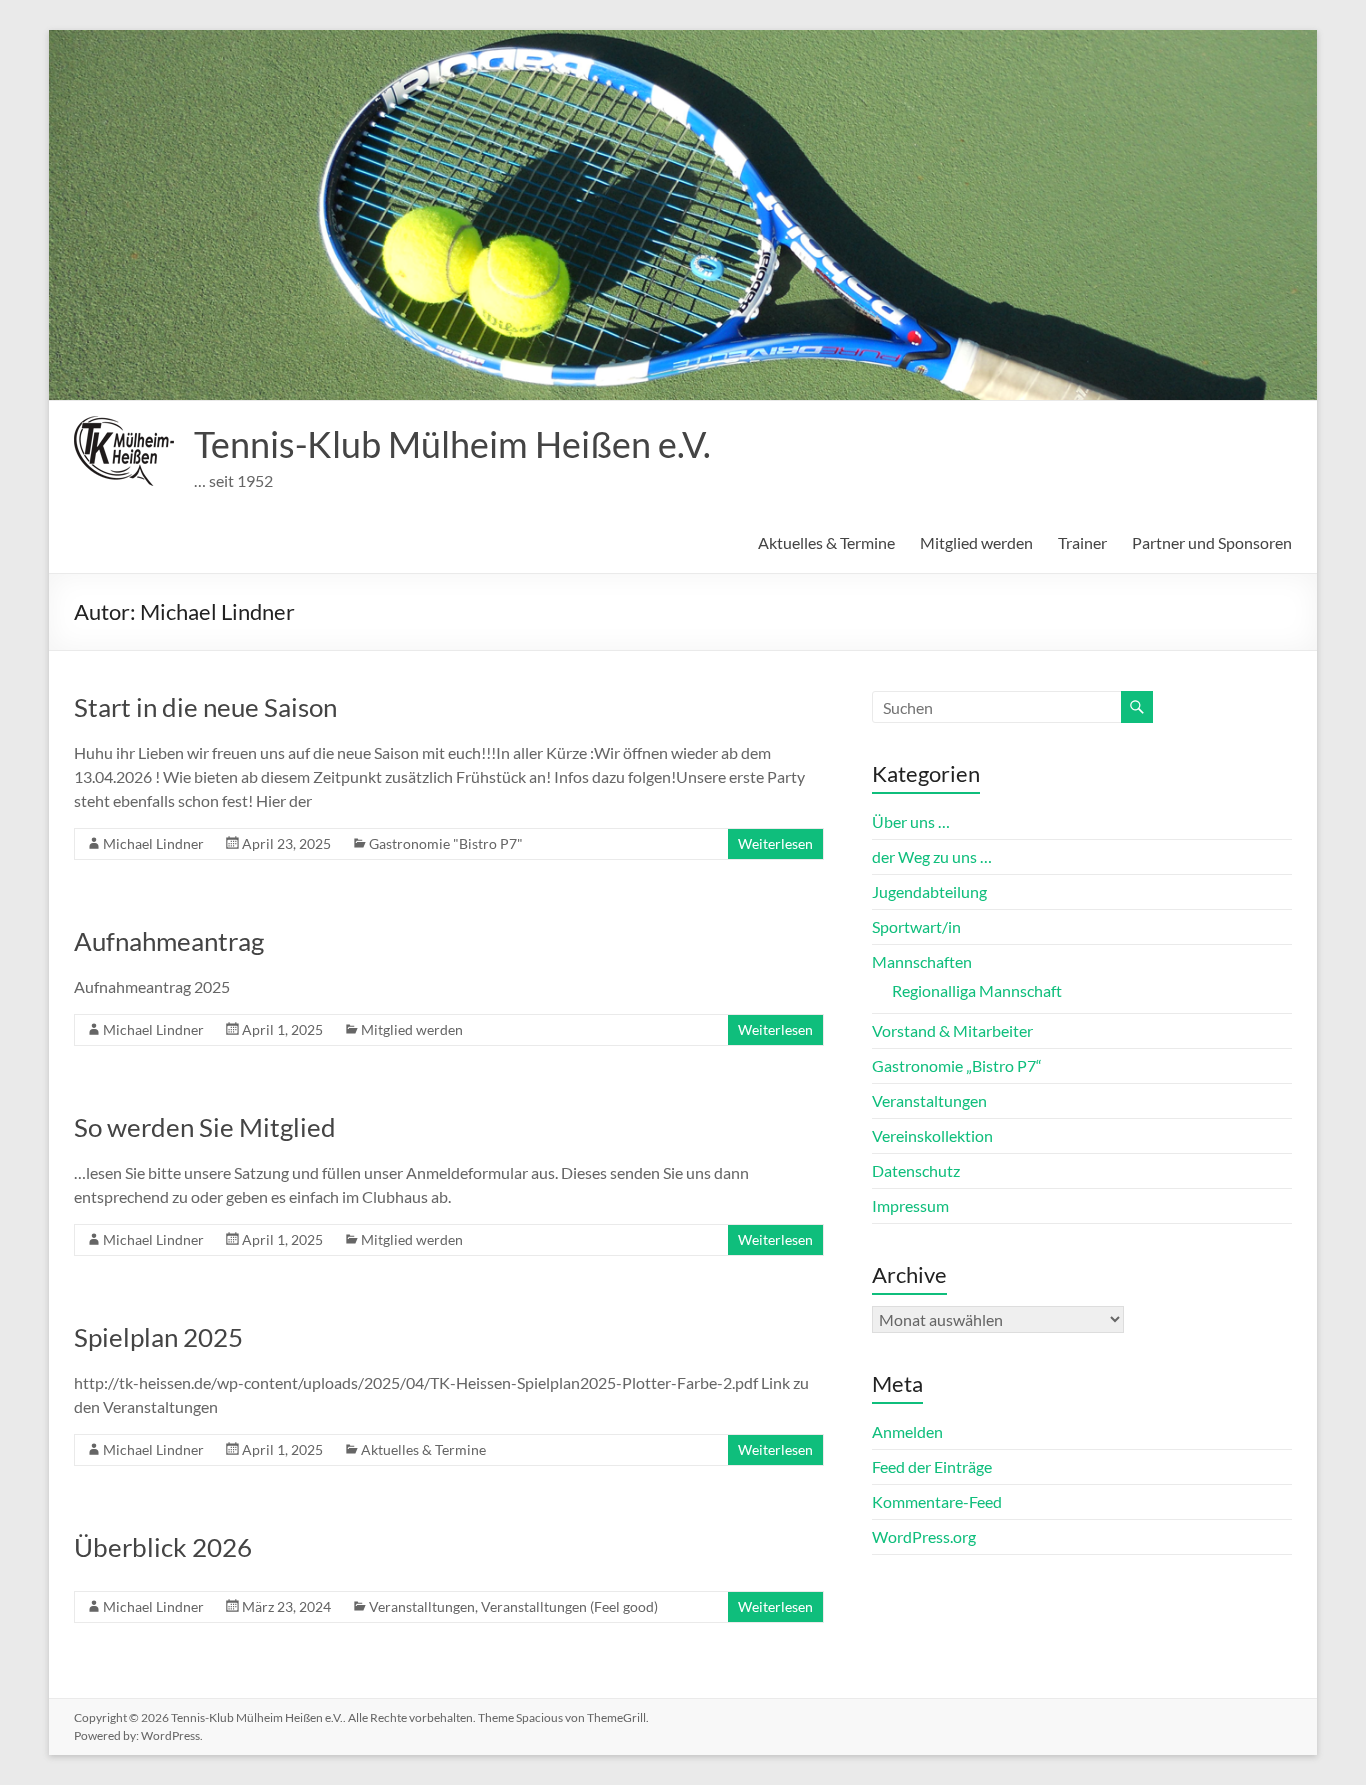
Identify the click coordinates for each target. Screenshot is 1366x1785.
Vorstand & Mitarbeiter (952, 1030)
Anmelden (907, 1431)
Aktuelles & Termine (826, 542)
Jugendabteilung (929, 891)
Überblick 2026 (163, 1547)
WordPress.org (924, 1536)
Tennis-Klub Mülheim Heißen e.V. (452, 444)
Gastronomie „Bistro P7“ (957, 1065)
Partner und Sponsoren (1212, 542)
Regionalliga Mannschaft (977, 990)
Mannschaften (922, 961)
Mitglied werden (976, 542)
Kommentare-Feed (937, 1501)
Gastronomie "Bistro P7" (446, 843)
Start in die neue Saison (205, 707)
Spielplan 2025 (158, 1337)
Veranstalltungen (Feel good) (569, 1606)
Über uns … (911, 821)
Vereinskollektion (932, 1135)
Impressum (910, 1205)
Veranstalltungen (422, 1606)
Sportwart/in (916, 926)
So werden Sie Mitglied (205, 1127)
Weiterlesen (775, 843)
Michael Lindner (153, 843)
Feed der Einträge (932, 1466)
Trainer (1082, 542)
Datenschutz (916, 1170)
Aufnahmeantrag (169, 941)
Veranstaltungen (929, 1100)
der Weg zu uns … (932, 856)
